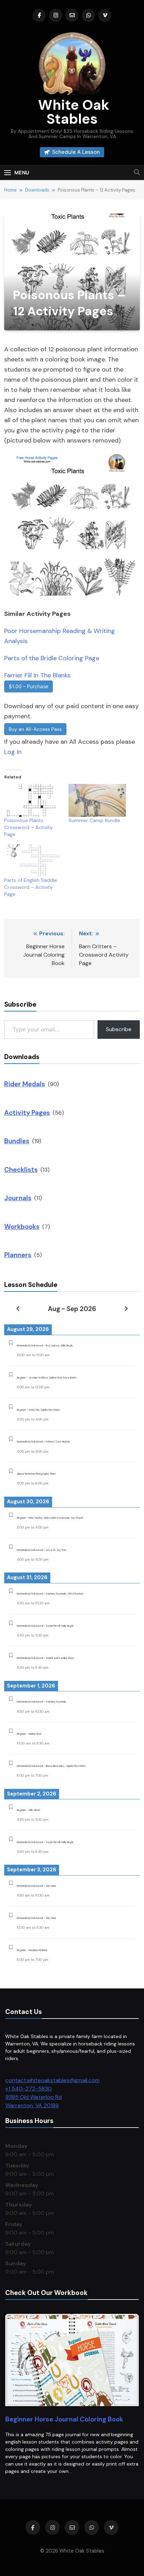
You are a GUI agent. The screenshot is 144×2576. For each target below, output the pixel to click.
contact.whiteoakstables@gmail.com (52, 2080)
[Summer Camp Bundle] (97, 800)
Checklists (21, 1170)
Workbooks (22, 1227)
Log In (13, 752)
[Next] (126, 1309)
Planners (18, 1255)
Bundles (17, 1141)
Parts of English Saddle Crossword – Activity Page (31, 887)
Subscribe (119, 1029)
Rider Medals (25, 1084)
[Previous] (18, 1309)
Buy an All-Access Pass (35, 729)
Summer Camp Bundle (94, 820)
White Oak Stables (72, 112)
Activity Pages (27, 1113)
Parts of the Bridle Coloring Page (52, 658)
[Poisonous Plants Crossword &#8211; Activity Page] (33, 800)
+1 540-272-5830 (28, 2089)
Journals (18, 1198)
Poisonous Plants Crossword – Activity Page (28, 827)
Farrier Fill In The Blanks (37, 675)
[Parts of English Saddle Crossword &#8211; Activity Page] (33, 861)
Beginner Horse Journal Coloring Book (64, 2419)
